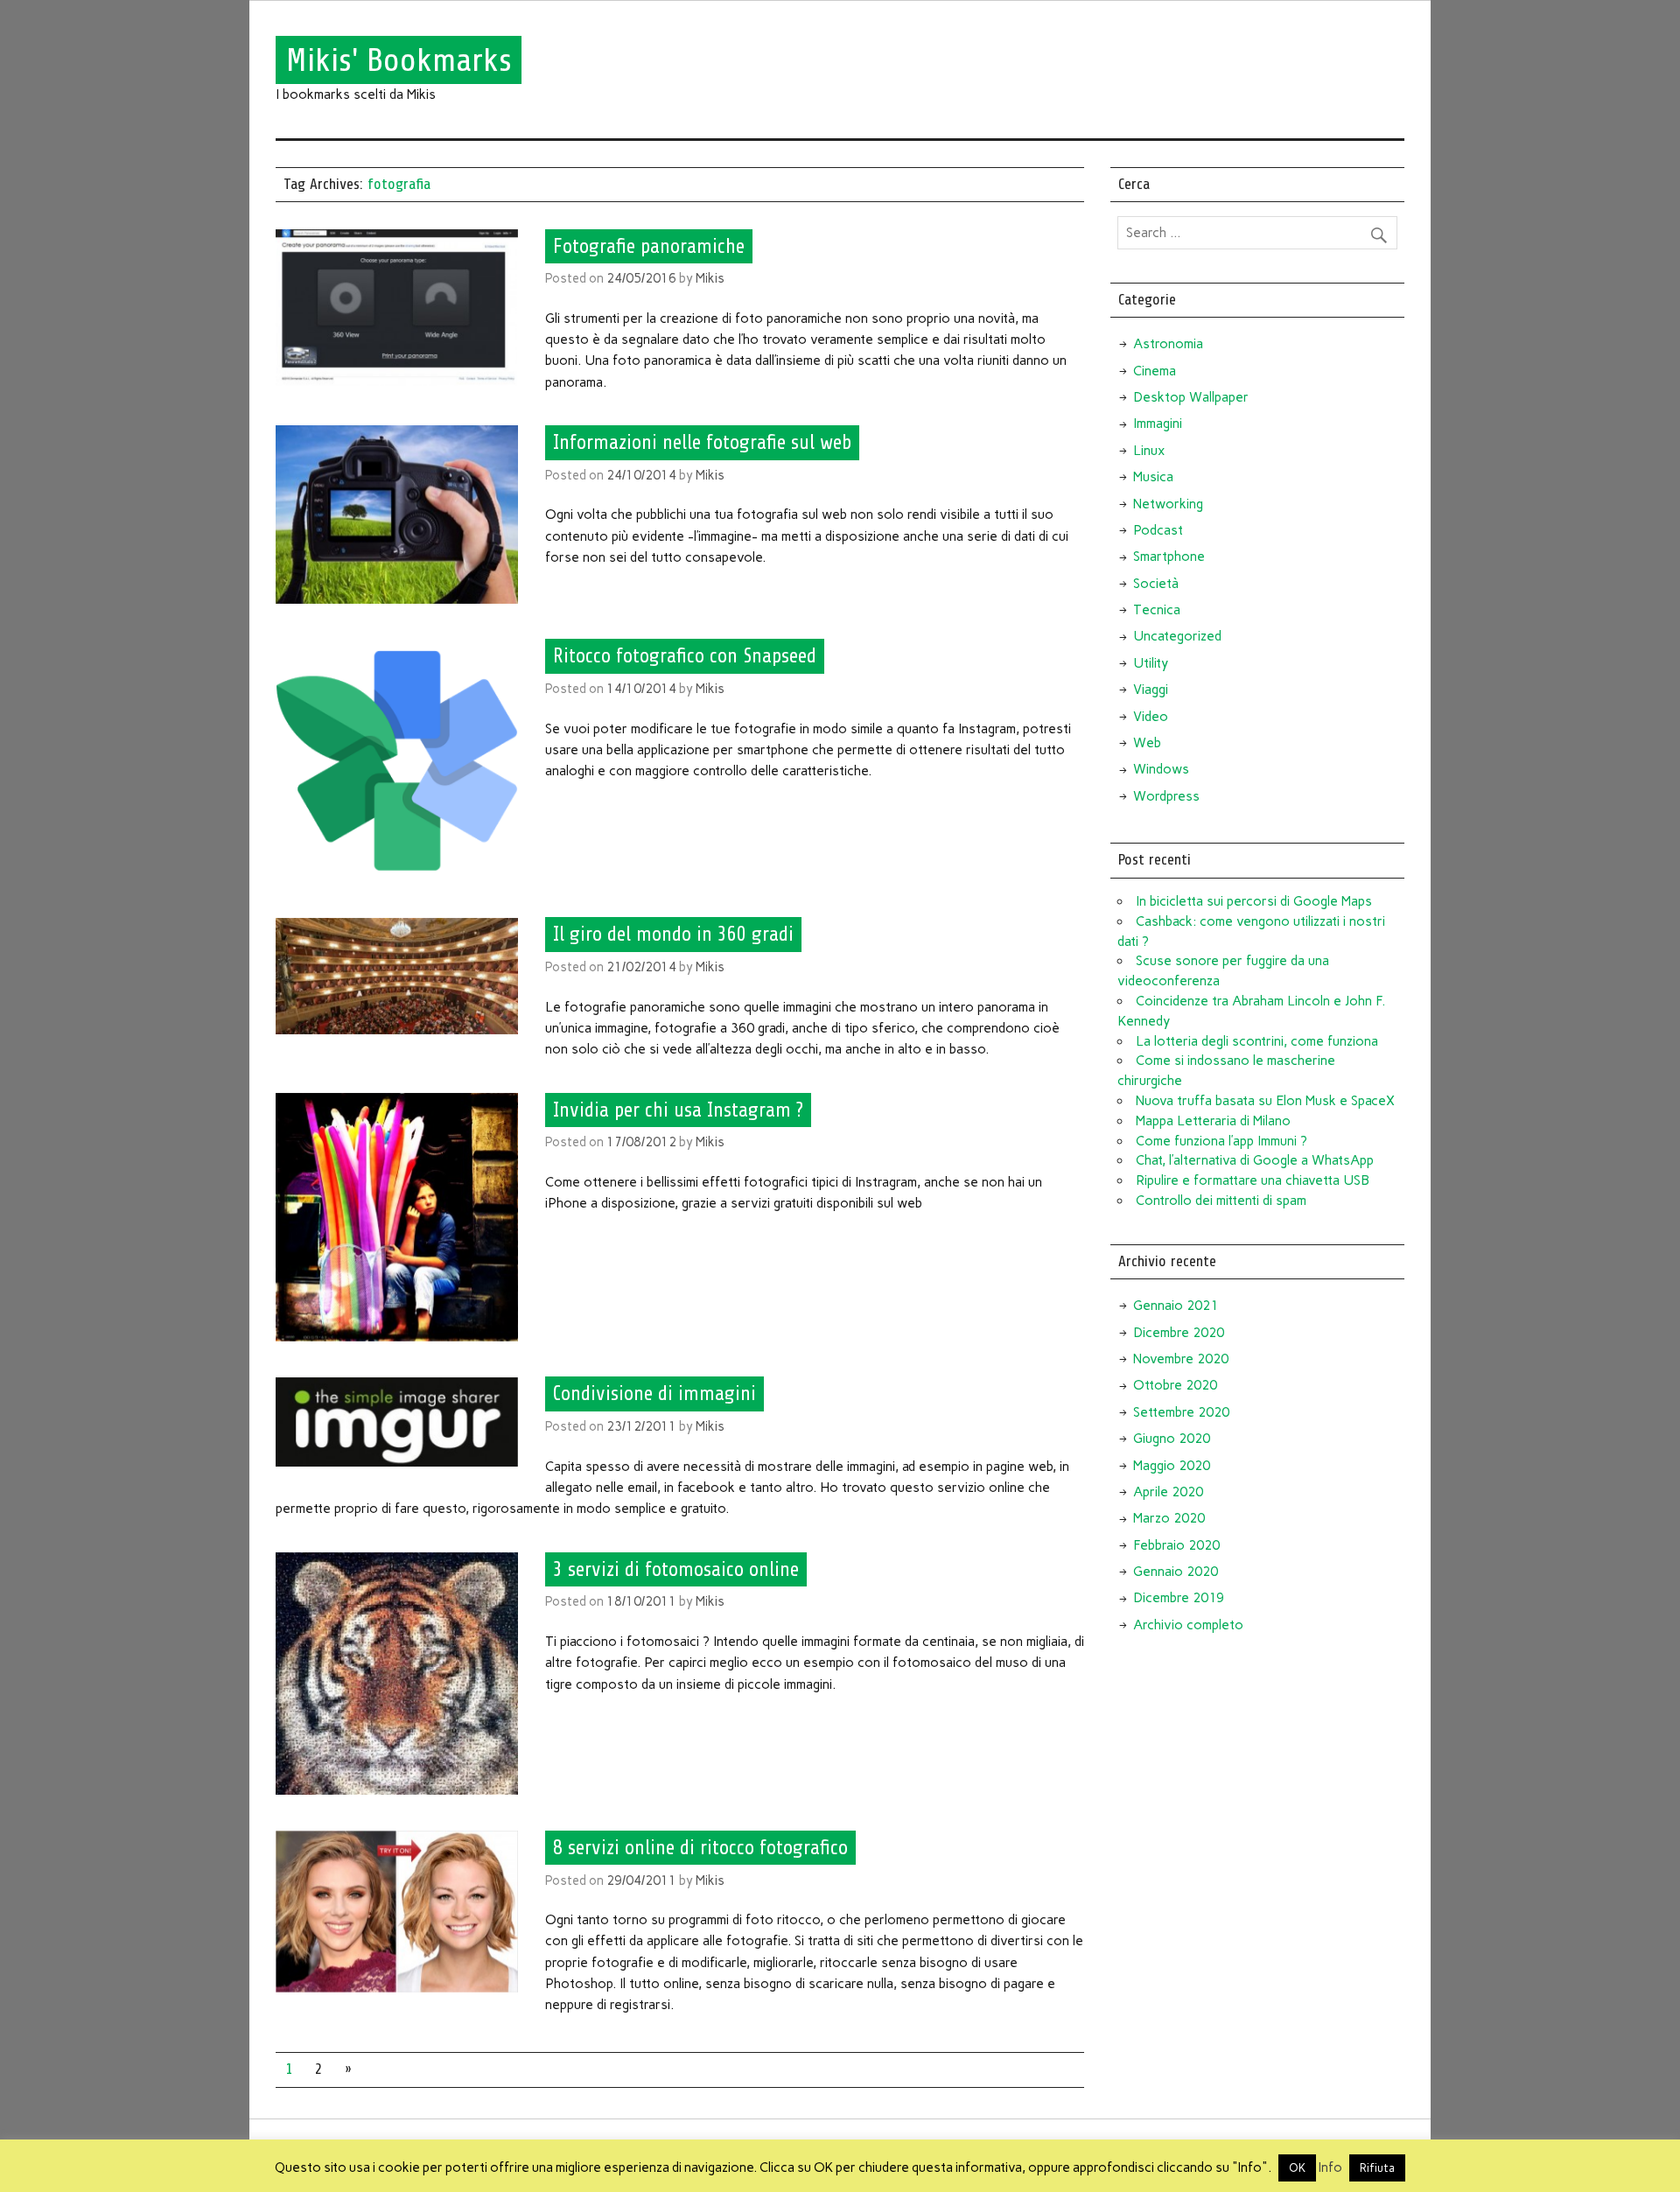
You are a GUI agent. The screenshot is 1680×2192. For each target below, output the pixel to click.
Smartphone (1169, 557)
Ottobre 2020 (1175, 1385)
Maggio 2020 (1172, 1466)
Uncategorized (1177, 636)
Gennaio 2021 (1176, 1306)
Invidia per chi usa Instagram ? (678, 1110)
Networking (1168, 504)
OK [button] (1297, 2168)
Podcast (1158, 530)
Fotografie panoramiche (649, 246)
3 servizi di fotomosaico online (676, 1569)
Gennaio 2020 (1176, 1572)
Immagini (1158, 424)
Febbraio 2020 (1176, 1545)
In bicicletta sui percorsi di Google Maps (1254, 901)
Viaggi (1151, 690)
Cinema (1155, 371)
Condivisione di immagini (654, 1394)
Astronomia (1168, 344)
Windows (1161, 769)
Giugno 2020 (1172, 1439)
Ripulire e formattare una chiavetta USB (1253, 1180)
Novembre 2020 (1181, 1359)
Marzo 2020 (1169, 1518)
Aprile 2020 (1168, 1492)
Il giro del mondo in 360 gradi (673, 935)
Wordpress (1166, 796)
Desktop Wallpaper (1191, 397)
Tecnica (1157, 610)
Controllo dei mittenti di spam (1221, 1201)
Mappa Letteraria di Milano (1213, 1121)
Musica (1153, 477)
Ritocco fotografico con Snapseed (685, 656)
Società (1156, 584)
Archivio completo (1188, 1625)
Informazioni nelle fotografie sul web (702, 443)
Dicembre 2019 (1179, 1598)
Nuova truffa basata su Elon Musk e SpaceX (1265, 1101)
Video (1151, 717)
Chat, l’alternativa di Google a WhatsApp (1255, 1160)
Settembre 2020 (1181, 1412)
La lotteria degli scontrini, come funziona (1257, 1041)
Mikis (710, 278)
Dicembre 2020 (1179, 1333)
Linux (1149, 451)
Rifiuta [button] (1377, 2168)
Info (1330, 2167)
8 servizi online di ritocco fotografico (700, 1848)
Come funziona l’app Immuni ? (1221, 1141)
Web (1147, 743)
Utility (1151, 663)
